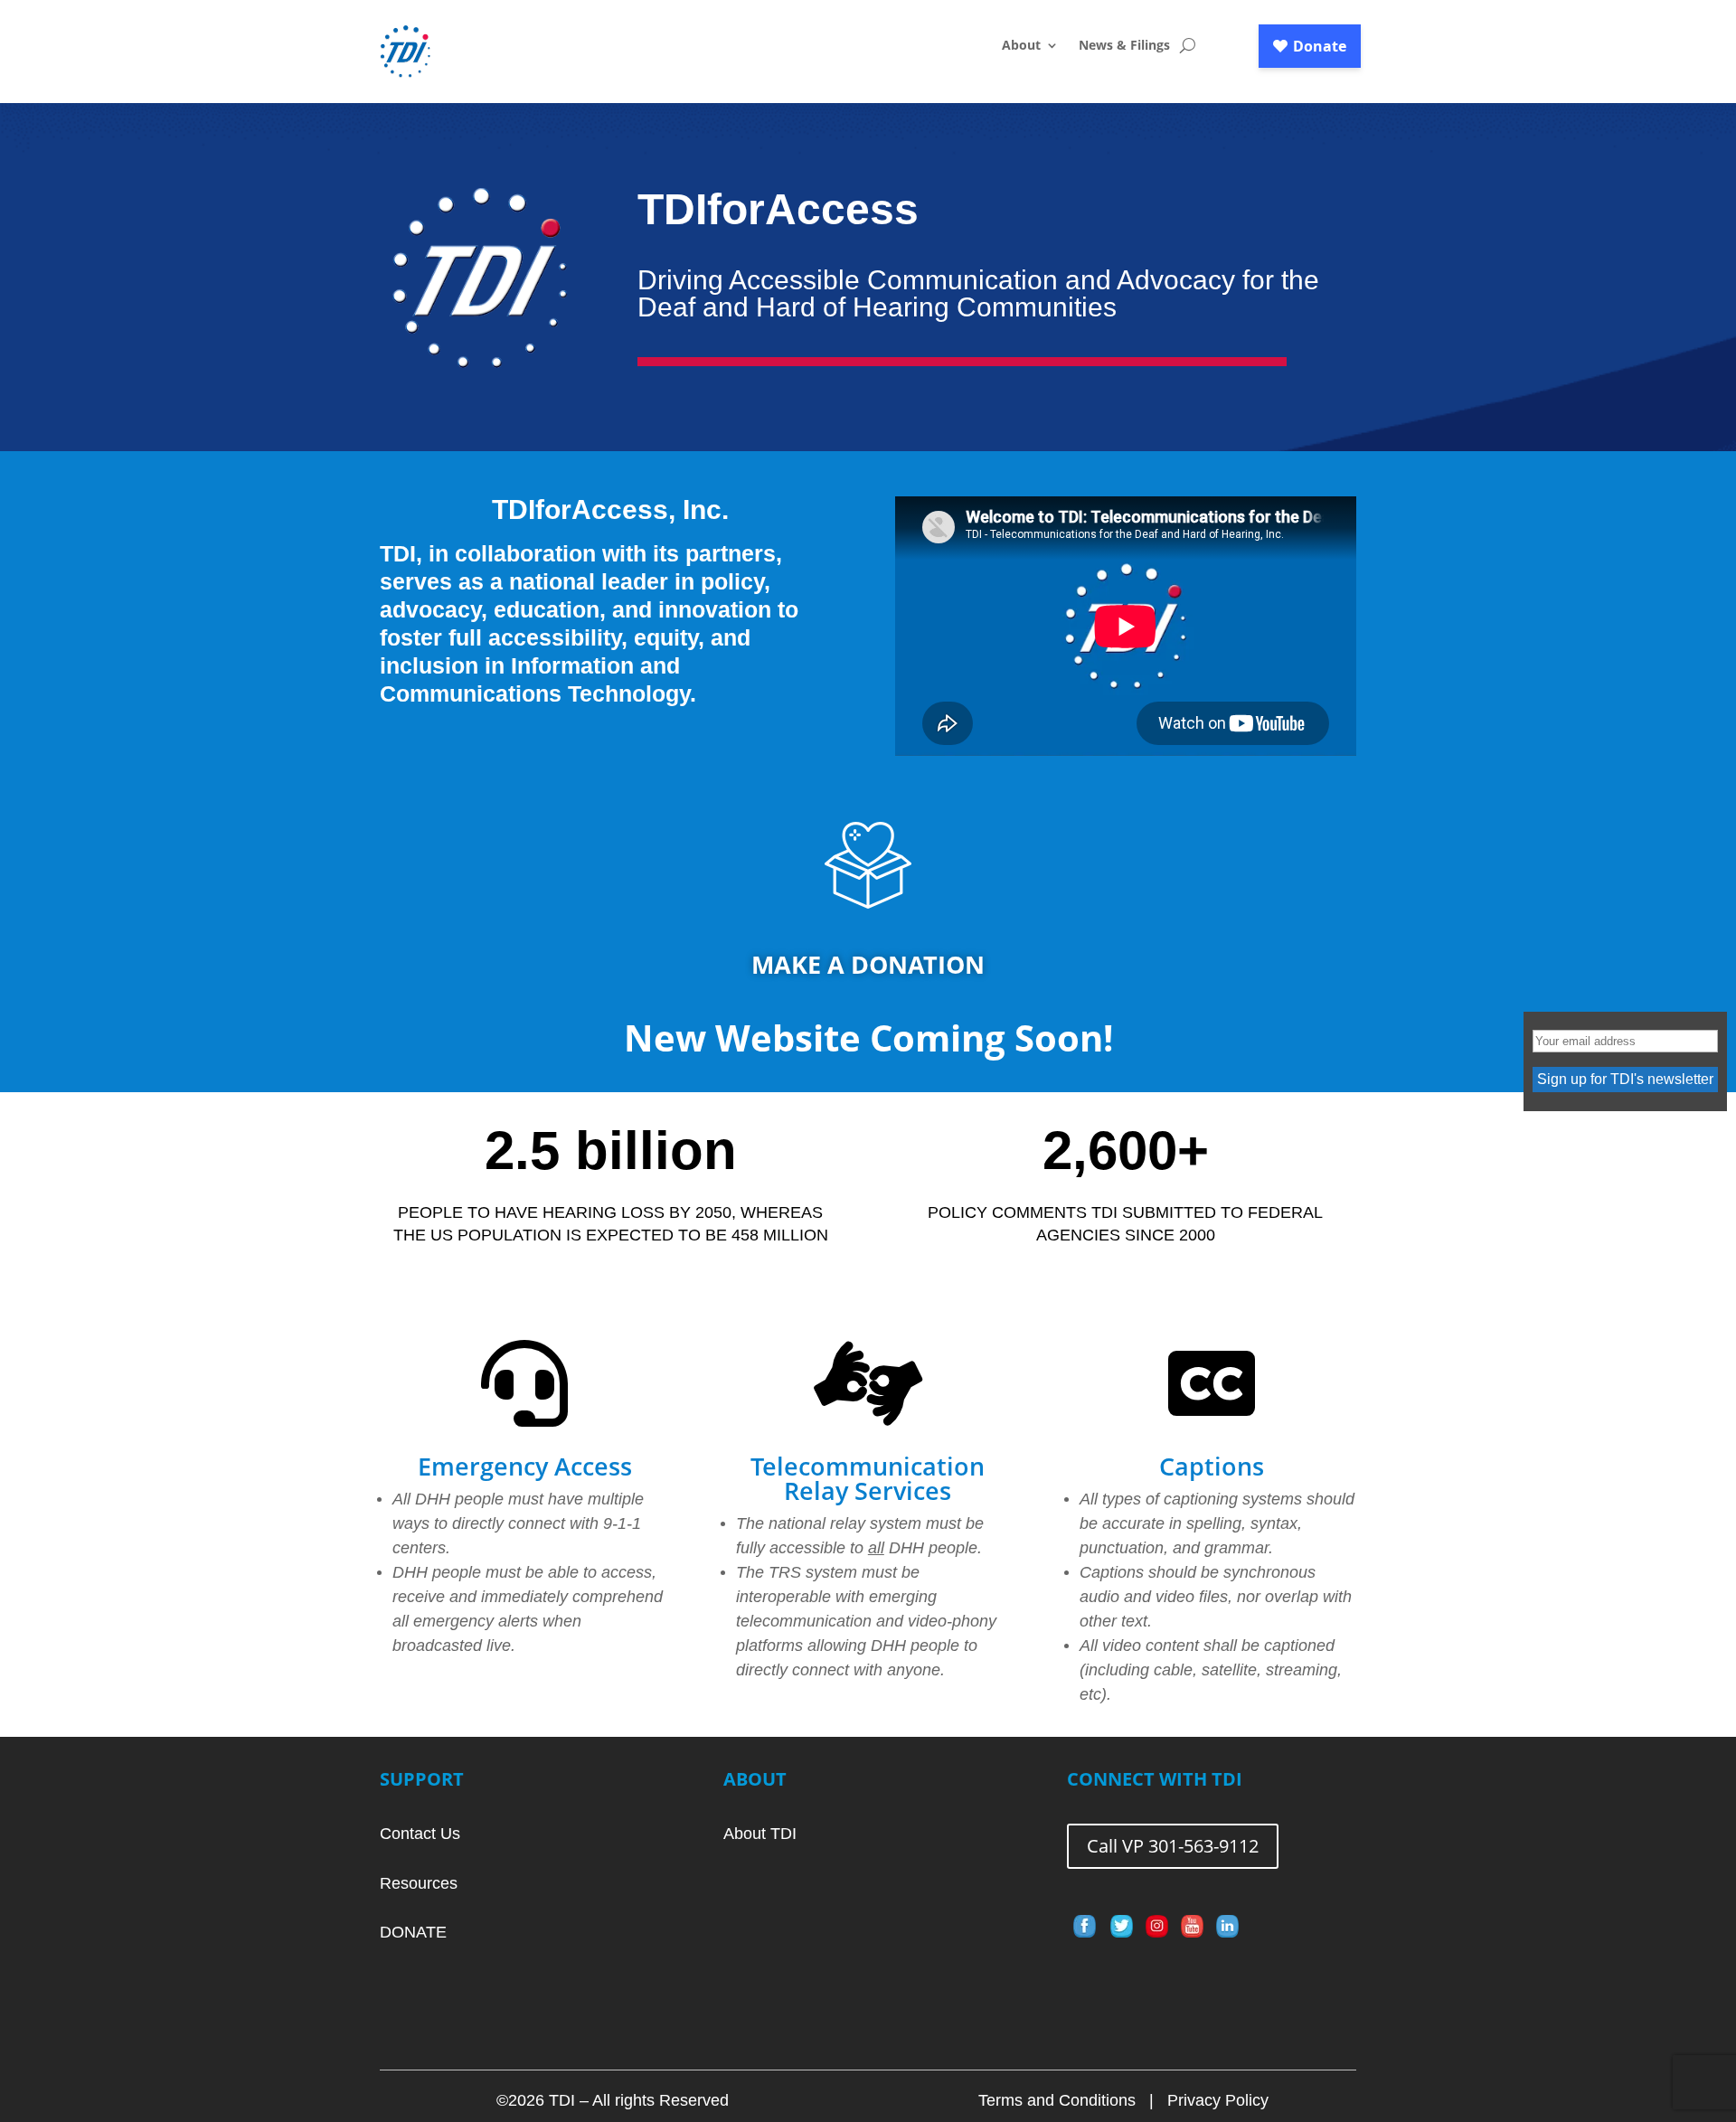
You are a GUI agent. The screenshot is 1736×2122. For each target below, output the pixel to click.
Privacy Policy (1218, 2100)
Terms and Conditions (1057, 2100)
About (1021, 46)
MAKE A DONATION (868, 964)
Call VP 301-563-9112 (1173, 1846)
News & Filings (1124, 46)
